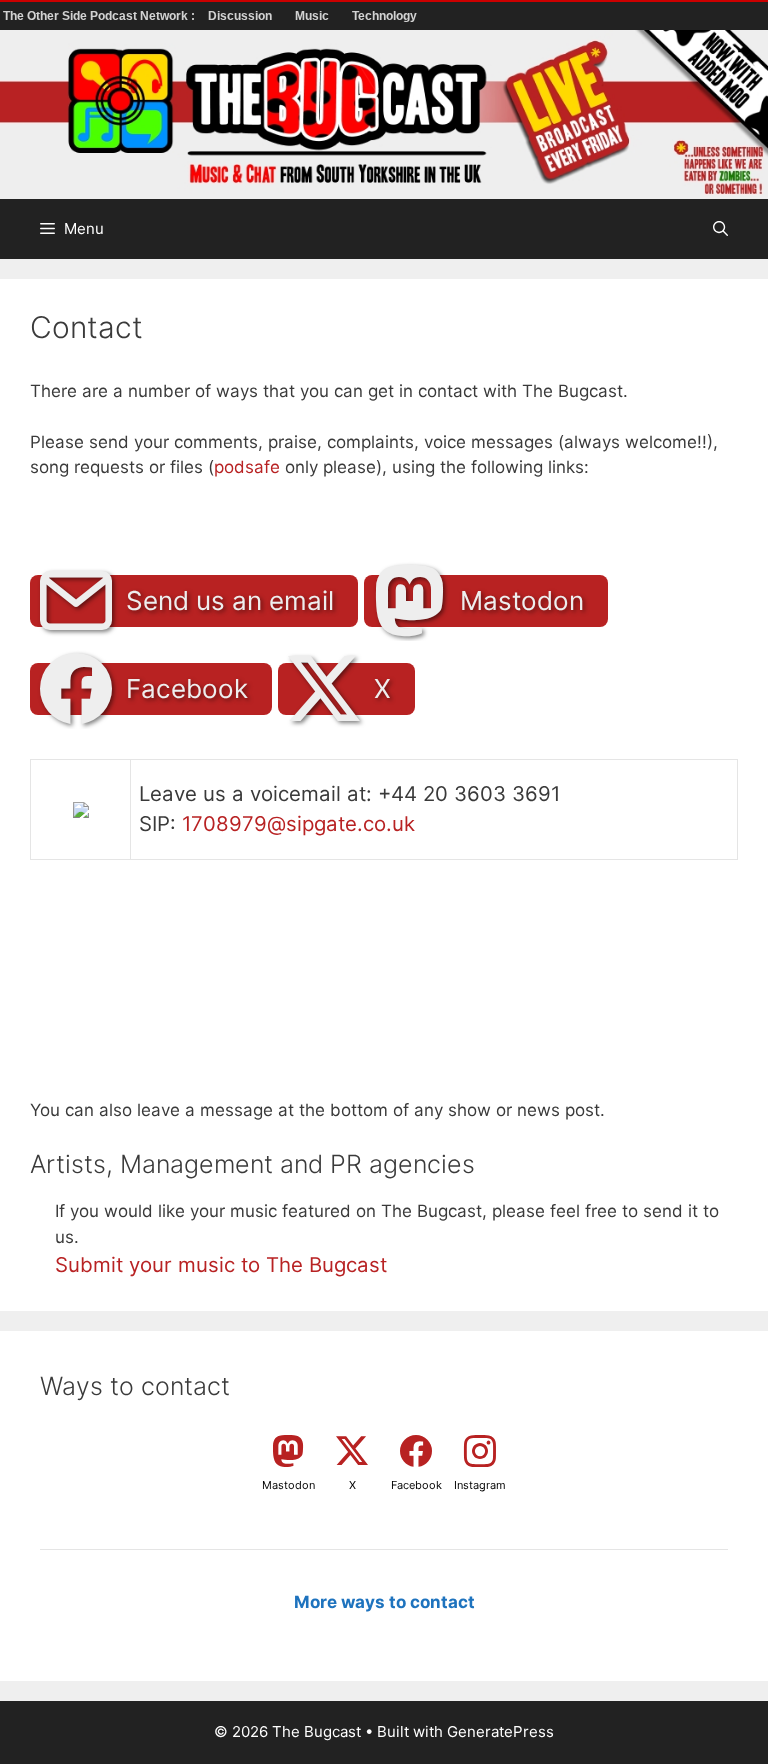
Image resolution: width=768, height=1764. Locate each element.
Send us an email (230, 600)
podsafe (247, 467)
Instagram (480, 1485)
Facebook (187, 688)
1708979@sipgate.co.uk (298, 823)
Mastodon (522, 600)
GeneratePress (500, 1731)
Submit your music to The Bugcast (221, 1264)
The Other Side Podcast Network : (100, 16)
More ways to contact (384, 1602)
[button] (720, 229)
